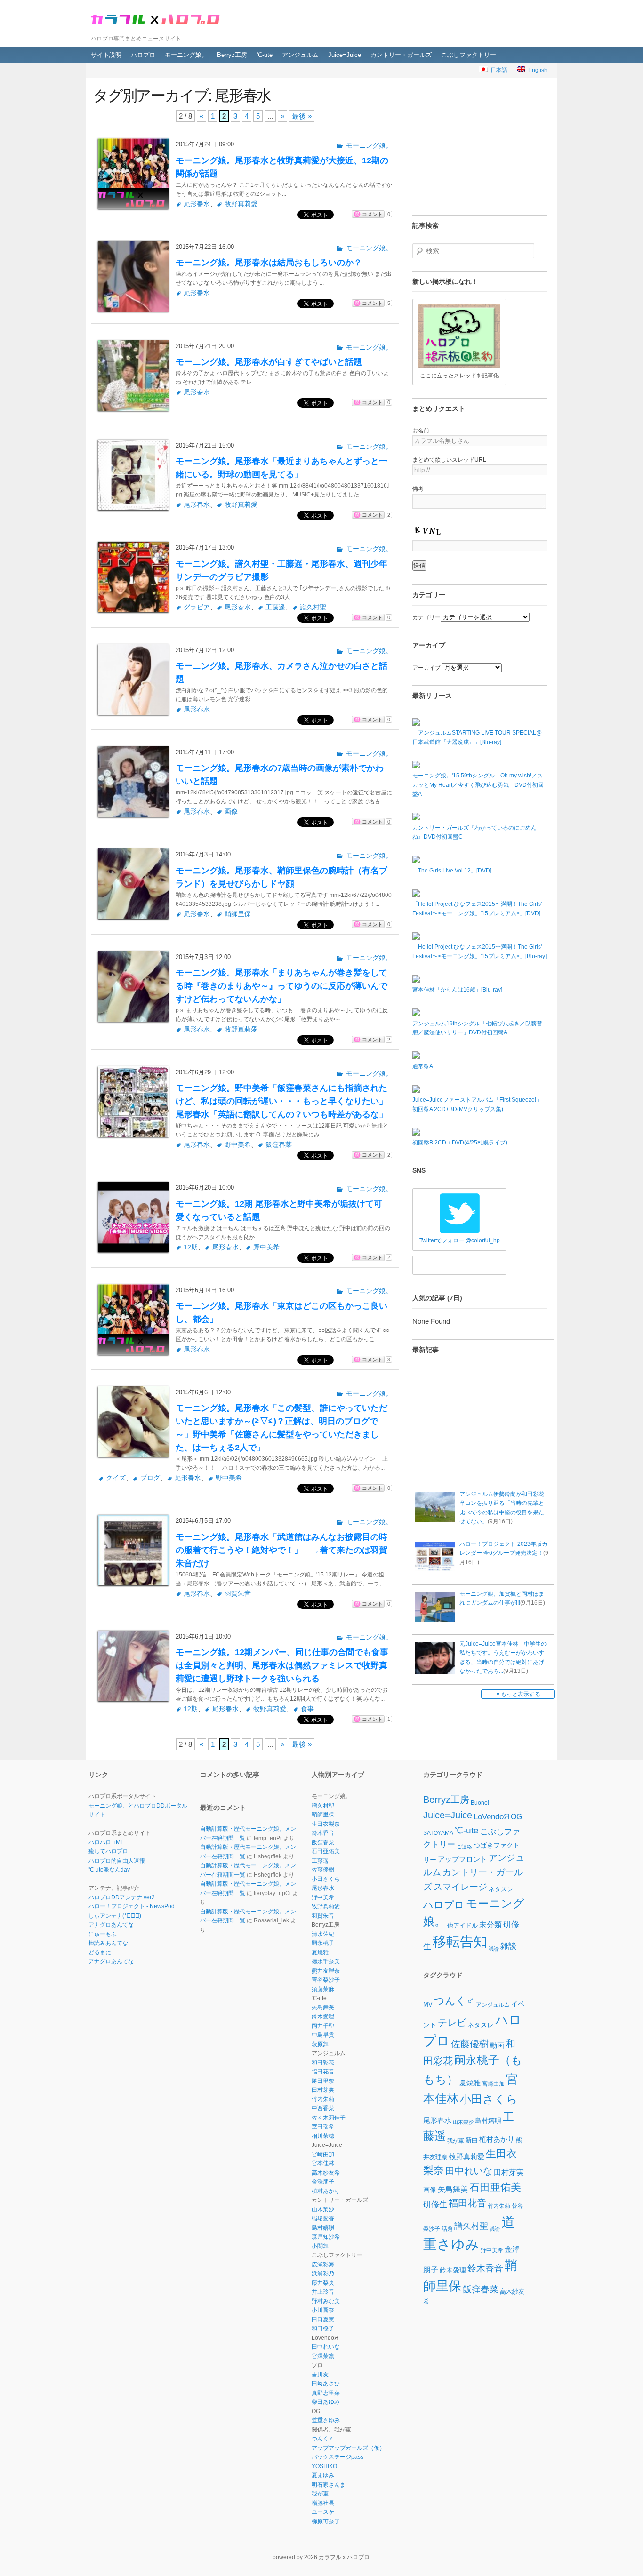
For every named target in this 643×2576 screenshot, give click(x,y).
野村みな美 (326, 2301)
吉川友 (320, 2375)
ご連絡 (464, 1846)
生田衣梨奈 (326, 1824)
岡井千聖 (323, 2026)
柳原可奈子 (326, 2521)
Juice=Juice (345, 55)
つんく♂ (322, 2439)
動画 (497, 2045)
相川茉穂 (323, 2136)
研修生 (435, 2204)
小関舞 (320, 2246)
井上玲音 (323, 2292)
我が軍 (320, 2494)
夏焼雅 (320, 1952)
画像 (231, 812)
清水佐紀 (323, 1934)
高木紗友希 (326, 2173)
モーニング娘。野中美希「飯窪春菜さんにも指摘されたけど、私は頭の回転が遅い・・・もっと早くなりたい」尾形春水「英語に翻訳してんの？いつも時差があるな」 (281, 1101)
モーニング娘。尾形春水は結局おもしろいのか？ (269, 263)
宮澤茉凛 (323, 2356)
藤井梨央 (323, 2283)
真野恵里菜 (326, 2393)
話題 (447, 2228)
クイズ (116, 1478)
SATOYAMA (438, 1833)
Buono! (480, 1803)
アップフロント (462, 1859)
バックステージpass (338, 2457)
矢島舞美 (323, 2008)
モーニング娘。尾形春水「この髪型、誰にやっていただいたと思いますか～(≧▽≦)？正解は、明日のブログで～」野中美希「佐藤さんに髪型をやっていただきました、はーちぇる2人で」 (281, 1428)
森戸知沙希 (326, 2237)
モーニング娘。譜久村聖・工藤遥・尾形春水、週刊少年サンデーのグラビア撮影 (281, 570)
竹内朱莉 (323, 2099)
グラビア (197, 607)
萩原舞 (320, 2044)
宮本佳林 (323, 2163)
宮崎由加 (323, 2154)
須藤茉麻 (323, 1989)
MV (428, 2004)
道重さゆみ (326, 2420)
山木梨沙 (323, 2209)
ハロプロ (143, 55)
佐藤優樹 (323, 1870)
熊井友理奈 (326, 1971)
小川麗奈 (323, 2310)
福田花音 (323, 2072)
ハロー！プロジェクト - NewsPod (132, 1906)
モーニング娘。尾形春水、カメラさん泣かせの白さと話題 (281, 672)
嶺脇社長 (323, 2503)
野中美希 (238, 1145)
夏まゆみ (323, 2475)
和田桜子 (323, 2328)
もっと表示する (521, 1694)
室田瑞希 (323, 2127)
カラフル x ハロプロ (157, 18)
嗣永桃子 (323, 1943)
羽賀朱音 (238, 1594)
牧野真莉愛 (241, 204)
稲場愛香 (323, 2218)
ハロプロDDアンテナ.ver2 (122, 1897)
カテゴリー (426, 617)
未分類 (490, 1924)
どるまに (100, 1952)
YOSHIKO (324, 2466)
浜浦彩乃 (323, 2273)
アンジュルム (300, 55)
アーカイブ (426, 668)
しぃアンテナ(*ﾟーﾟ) (115, 1916)
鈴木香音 (323, 1833)
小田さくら (326, 1879)
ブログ (150, 1478)
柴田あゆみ (326, 2402)
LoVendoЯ (491, 1817)
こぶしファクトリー (469, 55)
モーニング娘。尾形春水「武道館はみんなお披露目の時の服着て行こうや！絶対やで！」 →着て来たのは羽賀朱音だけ (281, 1550)
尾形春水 (197, 204)
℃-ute (265, 55)
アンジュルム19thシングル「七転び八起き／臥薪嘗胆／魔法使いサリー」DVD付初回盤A (477, 1028)
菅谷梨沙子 (326, 1980)
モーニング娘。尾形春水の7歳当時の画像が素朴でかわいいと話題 (280, 775)
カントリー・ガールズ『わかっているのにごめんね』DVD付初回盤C (474, 832)
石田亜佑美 (326, 1851)
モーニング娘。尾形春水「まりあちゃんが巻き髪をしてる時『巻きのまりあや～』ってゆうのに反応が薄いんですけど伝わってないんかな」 (281, 986)
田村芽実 (323, 2090)
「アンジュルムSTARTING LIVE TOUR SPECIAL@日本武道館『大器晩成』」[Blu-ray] (477, 737)
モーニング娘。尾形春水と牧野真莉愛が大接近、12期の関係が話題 (282, 167)
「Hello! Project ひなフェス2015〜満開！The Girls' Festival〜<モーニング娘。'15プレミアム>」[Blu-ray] (479, 952)
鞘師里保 (238, 914)
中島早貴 (323, 2035)
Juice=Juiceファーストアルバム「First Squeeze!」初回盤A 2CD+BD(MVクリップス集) (477, 1104)
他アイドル (462, 1925)
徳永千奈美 (326, 1961)
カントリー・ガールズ (401, 55)
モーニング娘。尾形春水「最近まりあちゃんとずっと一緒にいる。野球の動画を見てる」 (281, 468)
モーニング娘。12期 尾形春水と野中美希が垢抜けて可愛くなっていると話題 (279, 1210)
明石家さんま (329, 2485)
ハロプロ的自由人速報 (117, 1861)
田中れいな (326, 2347)
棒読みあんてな (108, 1943)
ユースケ (323, 2512)
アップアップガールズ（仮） (348, 2448)
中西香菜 (323, 2108)
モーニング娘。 (186, 55)
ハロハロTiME (106, 1842)
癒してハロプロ (108, 1851)
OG (516, 1816)
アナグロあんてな (111, 1925)
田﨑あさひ (326, 2384)
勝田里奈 (323, 2081)
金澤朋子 (323, 2182)
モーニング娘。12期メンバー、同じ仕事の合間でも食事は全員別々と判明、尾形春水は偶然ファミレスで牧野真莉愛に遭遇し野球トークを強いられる (282, 1665)
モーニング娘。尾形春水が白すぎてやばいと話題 (269, 362)
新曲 (472, 2140)
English (536, 70)
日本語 (498, 70)
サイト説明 (106, 55)
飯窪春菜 (279, 1145)
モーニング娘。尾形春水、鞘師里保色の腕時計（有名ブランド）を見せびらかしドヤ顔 (281, 877)
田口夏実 (323, 2320)
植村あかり (326, 2191)
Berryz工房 (232, 55)
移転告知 (460, 1941)
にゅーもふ (103, 1934)
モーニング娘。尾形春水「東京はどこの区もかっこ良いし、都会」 (281, 1312)
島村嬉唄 (323, 2228)
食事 (307, 1709)
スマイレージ (460, 1887)
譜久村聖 (313, 607)
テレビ (452, 2023)
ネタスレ (501, 1889)
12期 (191, 1247)
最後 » (302, 116)
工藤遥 (275, 607)
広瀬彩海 (323, 2264)
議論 (494, 1949)
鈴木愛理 (323, 2016)
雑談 (508, 1947)
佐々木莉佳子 (329, 2118)
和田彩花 (323, 2063)
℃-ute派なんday (109, 1870)
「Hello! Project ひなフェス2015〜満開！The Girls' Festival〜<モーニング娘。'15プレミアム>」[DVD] (477, 909)
